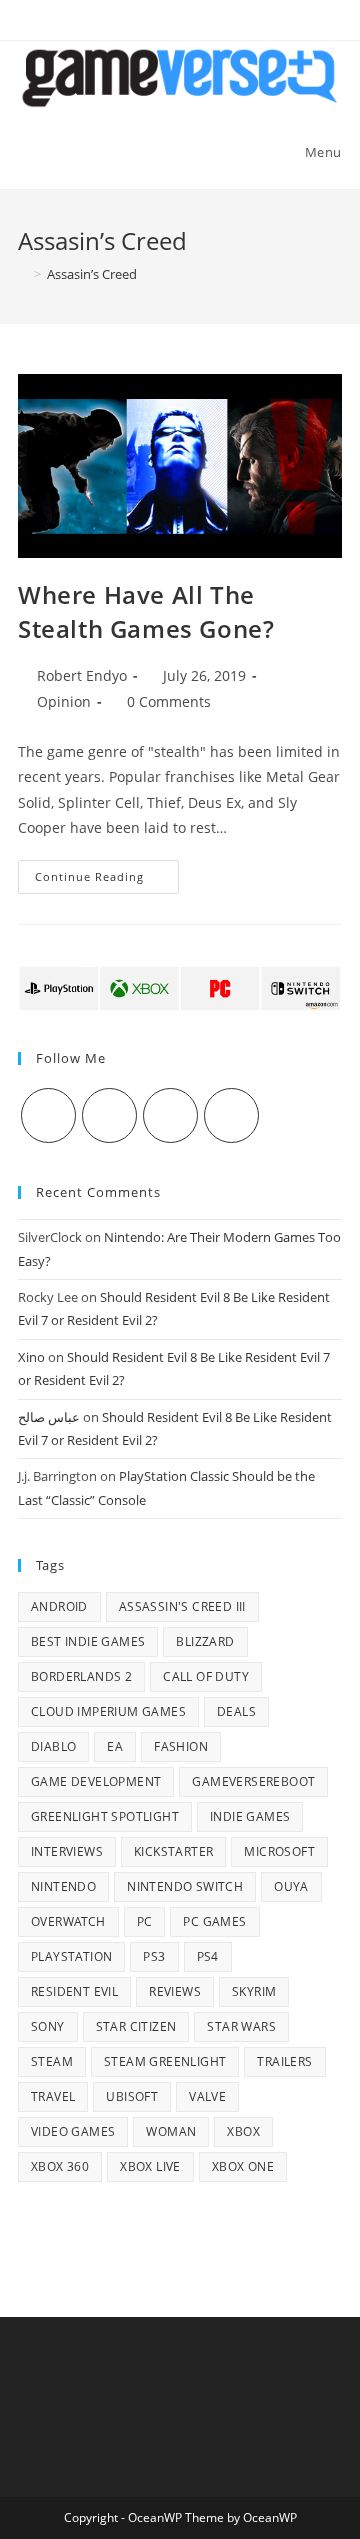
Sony (48, 2026)
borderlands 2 (81, 1676)
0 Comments (169, 701)
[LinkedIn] (231, 1115)
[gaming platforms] (180, 987)
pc (145, 1921)
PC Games (214, 1921)
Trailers (284, 2061)
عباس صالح (49, 1417)
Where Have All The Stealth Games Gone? (146, 611)
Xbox (243, 2131)
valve (207, 2096)
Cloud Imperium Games (108, 1711)
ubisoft (132, 2096)
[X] (48, 1115)
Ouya (291, 1886)
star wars (241, 2026)
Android (59, 1606)
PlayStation (71, 1956)
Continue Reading (107, 880)
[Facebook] (109, 1115)
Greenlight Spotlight (105, 1816)
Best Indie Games (88, 1641)
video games (73, 2131)
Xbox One (243, 2166)
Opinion (64, 701)
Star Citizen (136, 2026)
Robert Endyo (82, 675)
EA (115, 1746)
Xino (31, 1357)
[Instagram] (170, 1115)
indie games (250, 1816)
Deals (236, 1711)
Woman (171, 2131)
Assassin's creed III (182, 1606)
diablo (53, 1746)
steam (52, 2061)
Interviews (67, 1851)
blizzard (205, 1641)
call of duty (206, 1676)
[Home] (23, 274)
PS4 (208, 1956)
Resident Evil (74, 1991)
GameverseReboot (253, 1781)
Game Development (96, 1781)
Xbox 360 (60, 2166)
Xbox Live (150, 2166)
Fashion (181, 1746)
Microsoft (279, 1851)
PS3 (154, 1956)
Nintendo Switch (185, 1886)
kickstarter (173, 1851)
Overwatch (68, 1921)
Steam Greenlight (165, 2061)
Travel (53, 2096)
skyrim (254, 1991)
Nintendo (63, 1886)
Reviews (175, 1991)
